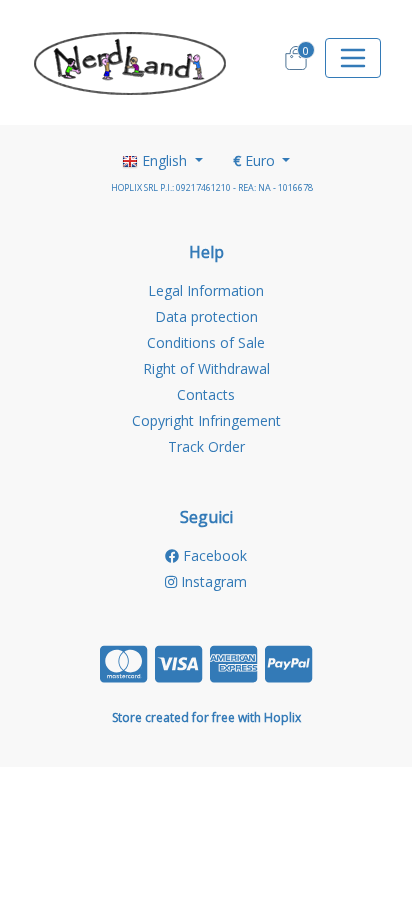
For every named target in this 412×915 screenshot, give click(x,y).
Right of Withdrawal (206, 368)
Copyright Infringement (206, 420)
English (164, 160)
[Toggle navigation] (353, 58)
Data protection (206, 316)
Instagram (212, 581)
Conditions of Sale (206, 342)
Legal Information (206, 290)
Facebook (213, 555)
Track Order (206, 446)
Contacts (206, 394)
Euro (256, 160)
